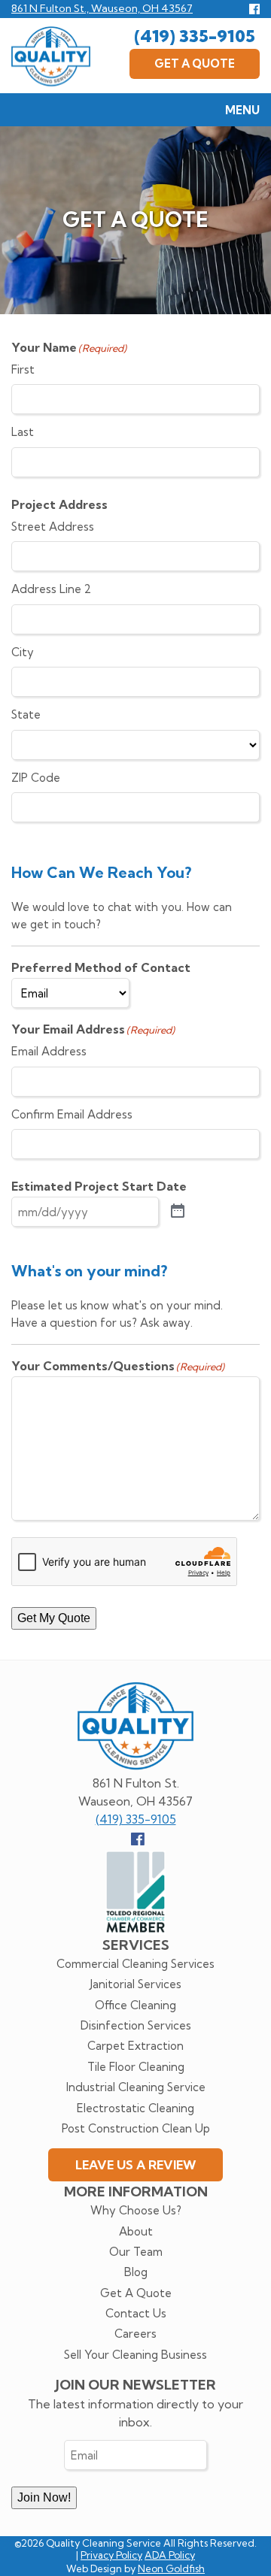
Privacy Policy (111, 2555)
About (136, 2231)
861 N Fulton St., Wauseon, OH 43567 (102, 8)
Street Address (53, 527)
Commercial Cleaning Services (135, 1964)
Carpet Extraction (135, 2046)
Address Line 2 (51, 589)
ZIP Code (36, 778)
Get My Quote (54, 1618)
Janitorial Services (136, 1984)
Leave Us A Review (135, 2165)
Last (23, 432)
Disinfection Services (136, 2025)
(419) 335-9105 (195, 36)
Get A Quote (195, 64)
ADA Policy (170, 2555)
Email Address (49, 1051)
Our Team (136, 2252)
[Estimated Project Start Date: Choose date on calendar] (178, 1212)
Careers (135, 2334)
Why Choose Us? (136, 2210)
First (23, 369)
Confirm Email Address (72, 1114)
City (23, 652)
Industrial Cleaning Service (136, 2087)
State (26, 714)
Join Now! (44, 2497)
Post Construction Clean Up (136, 2128)
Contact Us (136, 2313)
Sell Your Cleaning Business (135, 2355)
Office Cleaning (135, 2005)
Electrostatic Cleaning (135, 2108)
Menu (242, 110)
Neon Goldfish (171, 2568)
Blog (136, 2272)
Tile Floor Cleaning (136, 2067)
